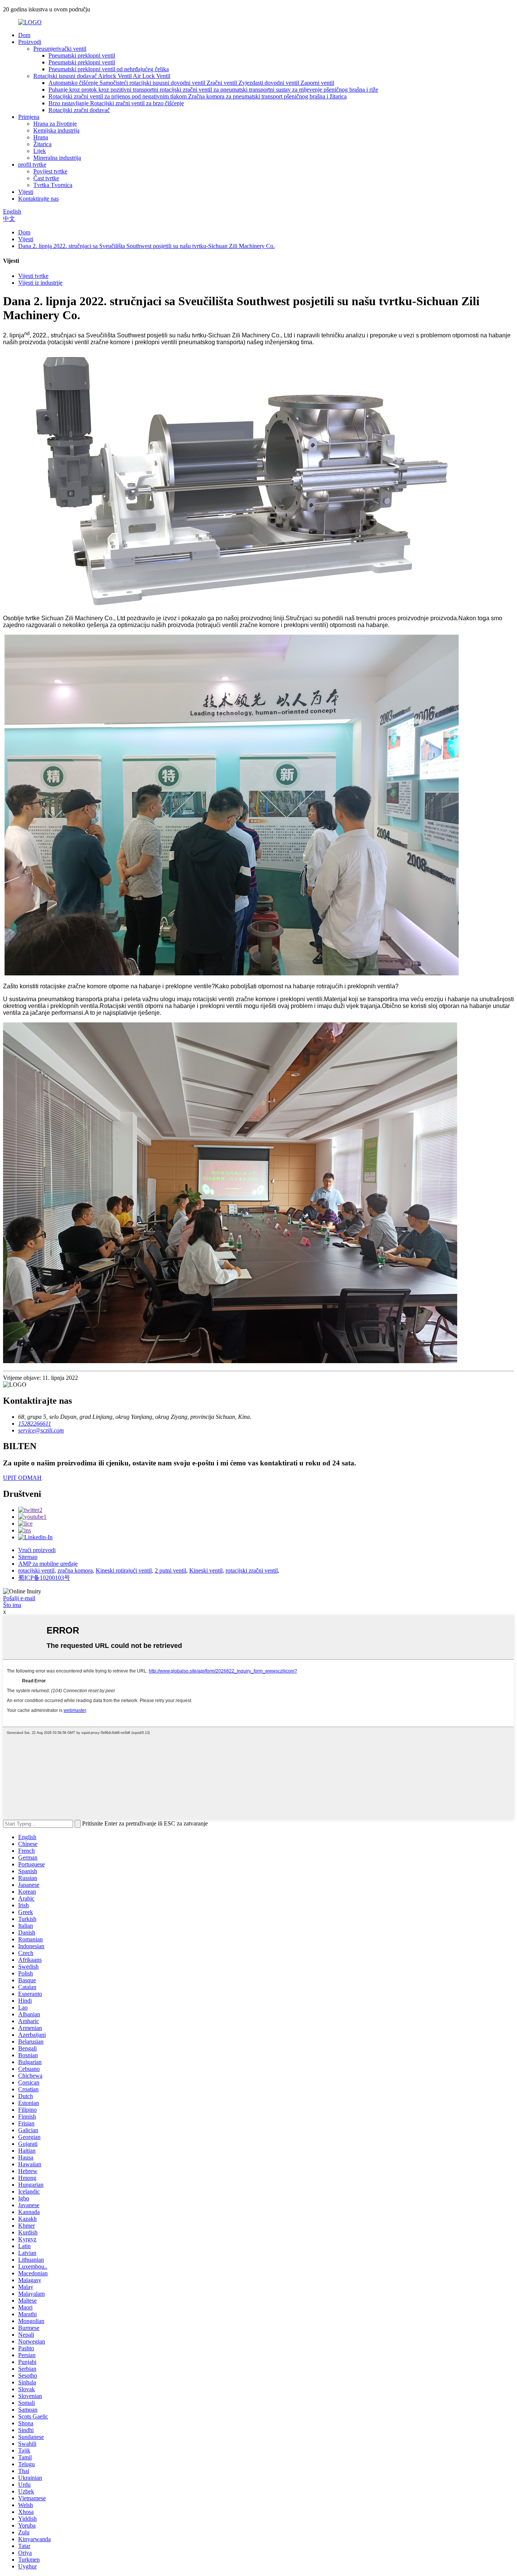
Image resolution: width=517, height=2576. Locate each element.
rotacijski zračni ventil (252, 1570)
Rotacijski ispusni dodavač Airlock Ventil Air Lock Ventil (102, 76)
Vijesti (26, 192)
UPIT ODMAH (22, 1478)
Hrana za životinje (55, 124)
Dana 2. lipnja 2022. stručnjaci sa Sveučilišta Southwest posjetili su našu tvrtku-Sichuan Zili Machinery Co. (146, 246)
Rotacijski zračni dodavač (79, 110)
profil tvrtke (32, 165)
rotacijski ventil (36, 1570)
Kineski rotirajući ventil (124, 1570)
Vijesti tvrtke (33, 276)
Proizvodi (30, 42)
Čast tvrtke (46, 178)
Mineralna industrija (57, 158)
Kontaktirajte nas (38, 199)
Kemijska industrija (56, 130)
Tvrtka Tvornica (53, 185)
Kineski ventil (206, 1570)
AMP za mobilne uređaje (48, 1564)
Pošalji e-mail (19, 1598)
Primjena (29, 117)
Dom (24, 35)
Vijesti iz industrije (40, 283)
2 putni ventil (171, 1570)
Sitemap (28, 1557)
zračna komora (75, 1570)
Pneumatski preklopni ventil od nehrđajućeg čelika (109, 69)
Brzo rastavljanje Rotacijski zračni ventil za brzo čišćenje (116, 103)
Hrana (41, 137)
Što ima (12, 1605)
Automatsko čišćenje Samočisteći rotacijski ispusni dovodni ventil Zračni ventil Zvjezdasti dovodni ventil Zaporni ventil (191, 83)
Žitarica (42, 144)
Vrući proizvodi (37, 1550)
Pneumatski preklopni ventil (82, 55)
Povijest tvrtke (50, 171)
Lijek (40, 151)
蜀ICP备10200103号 (44, 1578)
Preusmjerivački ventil (60, 49)
